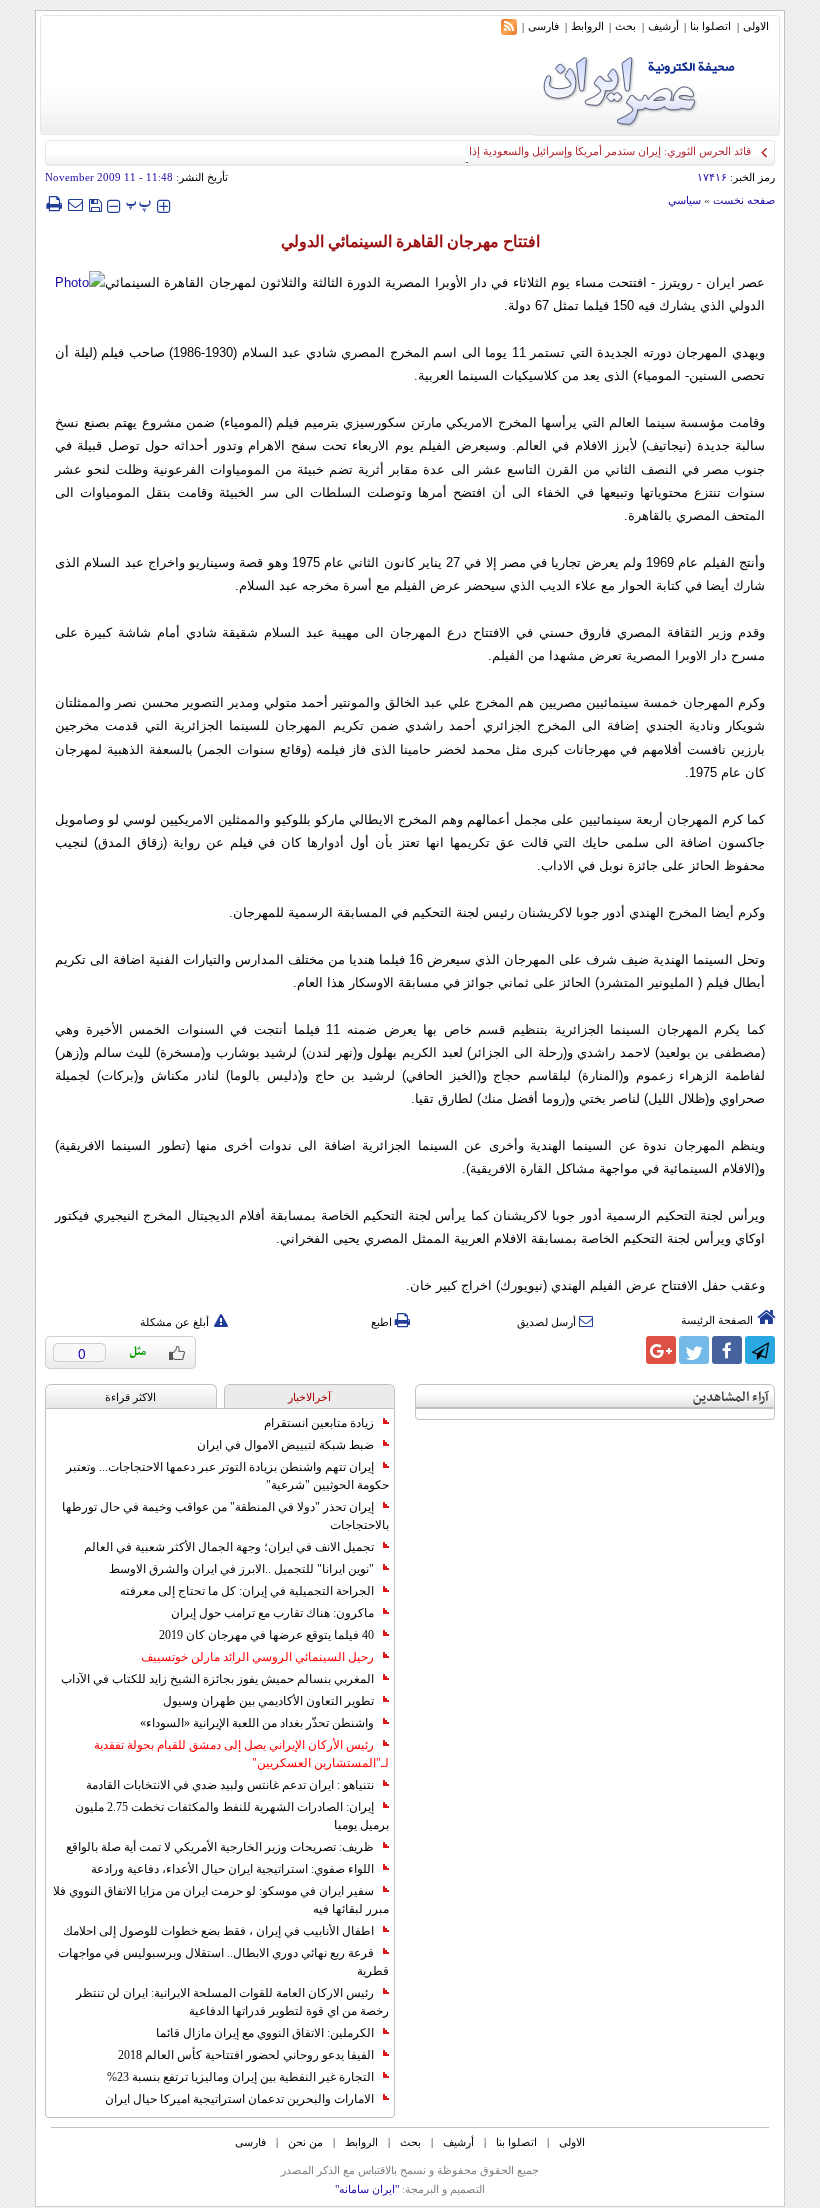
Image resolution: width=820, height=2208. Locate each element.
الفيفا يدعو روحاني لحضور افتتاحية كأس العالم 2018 (246, 2055)
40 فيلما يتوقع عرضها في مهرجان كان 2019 (266, 1635)
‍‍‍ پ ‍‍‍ (139, 203)
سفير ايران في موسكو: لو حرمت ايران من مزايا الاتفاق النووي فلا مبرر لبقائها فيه (221, 1900)
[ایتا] (628, 1350)
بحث (625, 26)
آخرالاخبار (309, 1397)
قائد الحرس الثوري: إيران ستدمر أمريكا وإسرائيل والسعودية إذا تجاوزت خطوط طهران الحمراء (539, 151)
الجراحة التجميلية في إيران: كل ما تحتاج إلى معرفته (247, 1591)
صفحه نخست (744, 200)
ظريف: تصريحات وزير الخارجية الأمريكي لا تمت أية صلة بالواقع (220, 1847)
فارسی (543, 26)
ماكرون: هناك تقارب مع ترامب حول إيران (272, 1613)
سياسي (684, 200)
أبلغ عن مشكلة (174, 1322)
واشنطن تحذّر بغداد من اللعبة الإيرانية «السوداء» (257, 1723)
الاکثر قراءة (130, 1397)
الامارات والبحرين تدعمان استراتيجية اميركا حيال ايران (239, 2099)
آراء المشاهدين (731, 1397)
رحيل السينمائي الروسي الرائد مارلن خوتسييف (257, 1657)
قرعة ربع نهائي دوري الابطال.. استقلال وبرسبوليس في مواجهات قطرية (223, 1962)
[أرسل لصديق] (75, 204)
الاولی (756, 26)
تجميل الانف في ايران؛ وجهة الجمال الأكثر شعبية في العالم (229, 1547)
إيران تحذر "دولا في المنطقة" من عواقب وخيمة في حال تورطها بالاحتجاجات (225, 1516)
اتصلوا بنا (710, 26)
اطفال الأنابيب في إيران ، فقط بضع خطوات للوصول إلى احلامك (218, 1931)
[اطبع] (53, 204)
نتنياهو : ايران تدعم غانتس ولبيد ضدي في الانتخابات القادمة (230, 1785)
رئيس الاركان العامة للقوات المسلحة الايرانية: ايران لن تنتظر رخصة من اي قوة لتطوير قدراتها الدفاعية (232, 2002)
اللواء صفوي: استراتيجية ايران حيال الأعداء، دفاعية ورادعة (232, 1869)
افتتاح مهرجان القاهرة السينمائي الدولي (410, 241)
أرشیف (663, 26)
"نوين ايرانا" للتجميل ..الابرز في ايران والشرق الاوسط (241, 1569)
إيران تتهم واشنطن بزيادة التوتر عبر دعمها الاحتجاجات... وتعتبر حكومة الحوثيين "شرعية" (227, 1476)
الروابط (587, 26)
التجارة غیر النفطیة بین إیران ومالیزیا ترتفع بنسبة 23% (240, 2077)
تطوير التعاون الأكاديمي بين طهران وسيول (268, 1701)
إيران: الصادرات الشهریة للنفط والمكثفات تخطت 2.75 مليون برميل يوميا (232, 1816)
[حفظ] (95, 203)
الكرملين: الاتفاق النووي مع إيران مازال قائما (265, 2033)
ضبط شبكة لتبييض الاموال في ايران (285, 1445)
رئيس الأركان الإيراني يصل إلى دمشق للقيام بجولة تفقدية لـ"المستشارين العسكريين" (241, 1754)
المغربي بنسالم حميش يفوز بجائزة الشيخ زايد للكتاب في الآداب (217, 1679)
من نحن (305, 2142)
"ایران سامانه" (367, 2189)
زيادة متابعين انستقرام (319, 1423)
